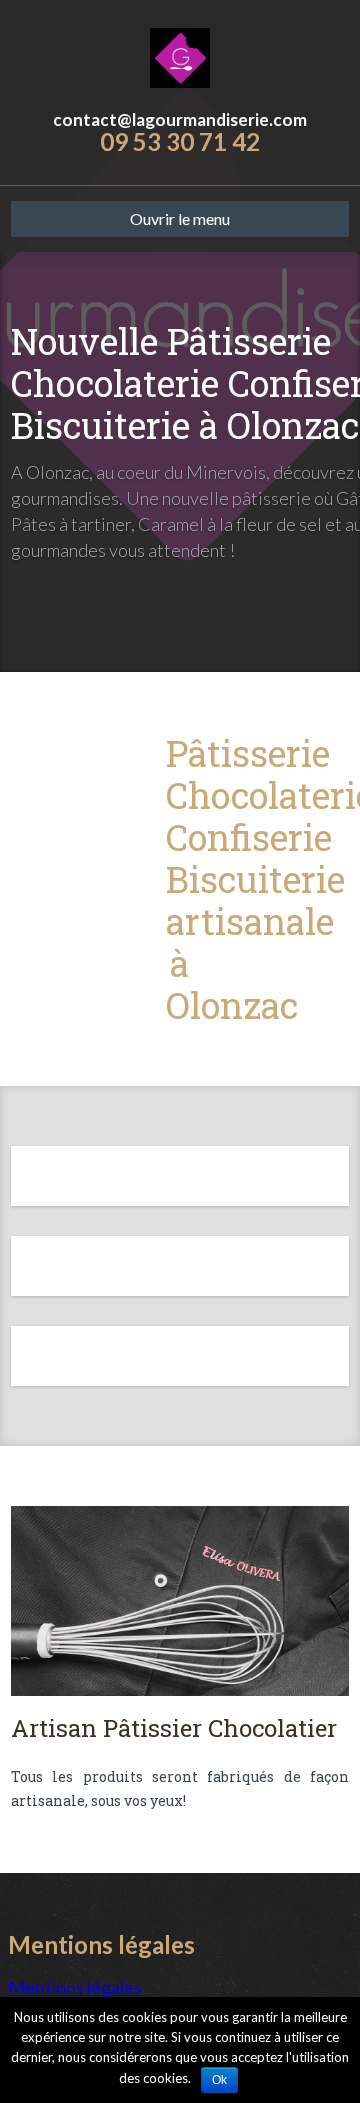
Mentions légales (75, 1987)
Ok (219, 2080)
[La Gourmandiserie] (180, 55)
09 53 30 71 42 (180, 141)
